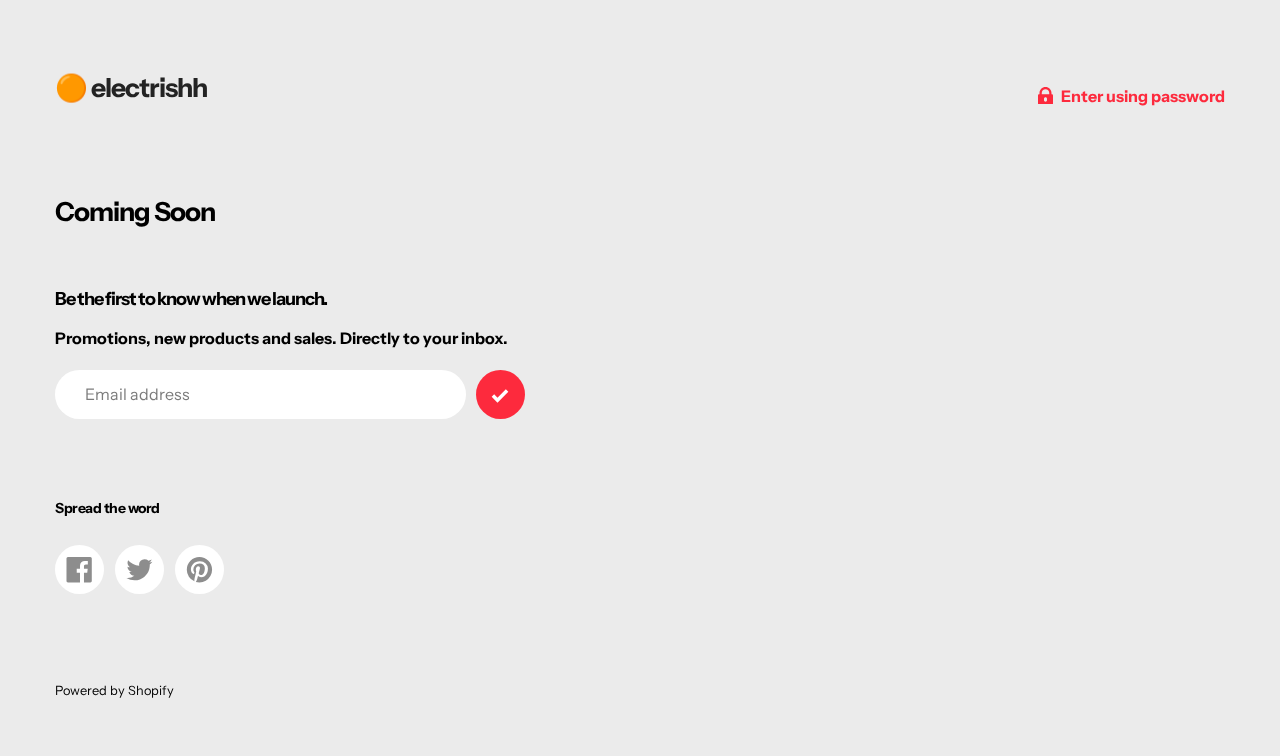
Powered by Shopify (114, 690)
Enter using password (1143, 96)
